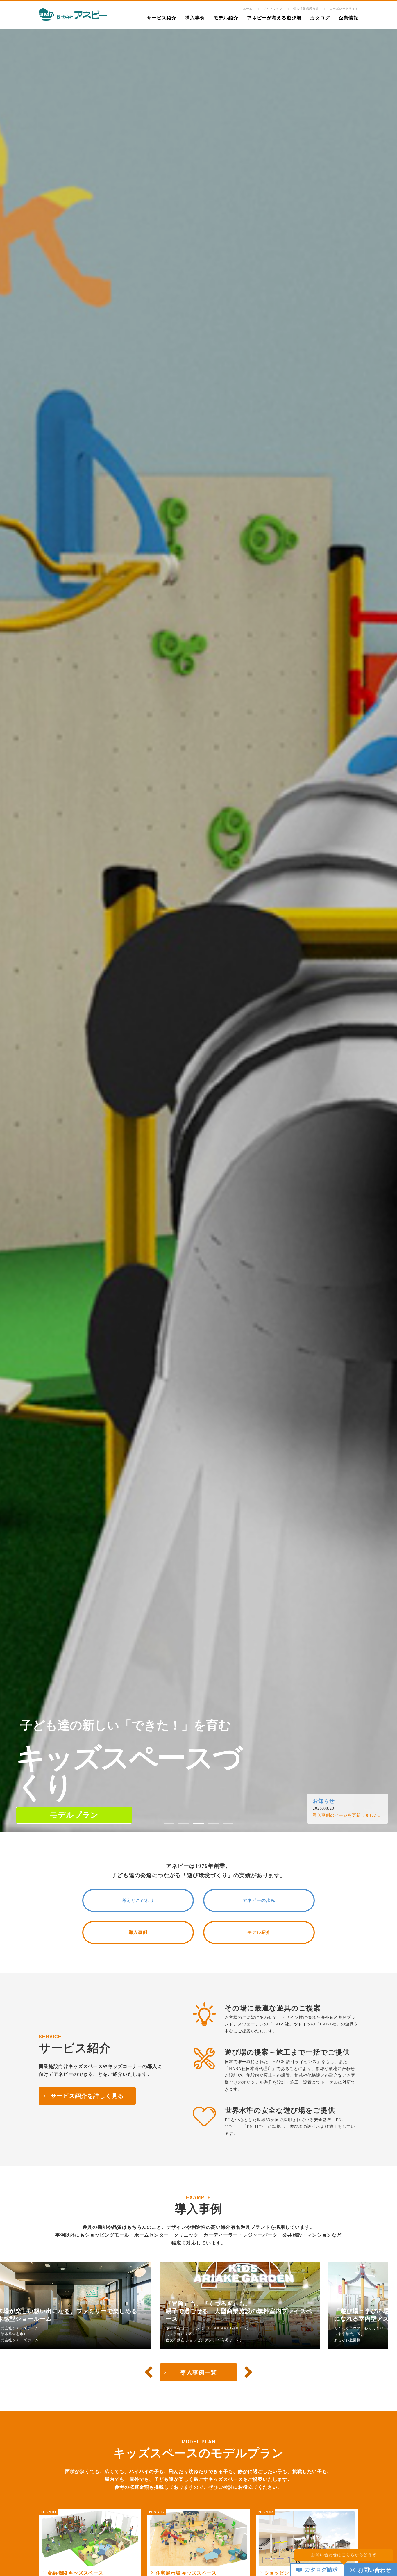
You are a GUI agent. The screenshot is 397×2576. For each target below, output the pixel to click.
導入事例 (195, 18)
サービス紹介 (162, 18)
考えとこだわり (138, 1900)
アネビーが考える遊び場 (274, 18)
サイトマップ (273, 9)
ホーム (248, 9)
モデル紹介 (226, 18)
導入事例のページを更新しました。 (348, 1815)
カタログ (320, 18)
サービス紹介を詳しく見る (87, 2096)
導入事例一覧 (199, 2372)
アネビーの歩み (259, 1900)
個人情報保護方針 (306, 9)
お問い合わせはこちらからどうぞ (344, 2555)
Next (248, 2372)
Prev (149, 2372)
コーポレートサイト (344, 9)
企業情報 (348, 18)
